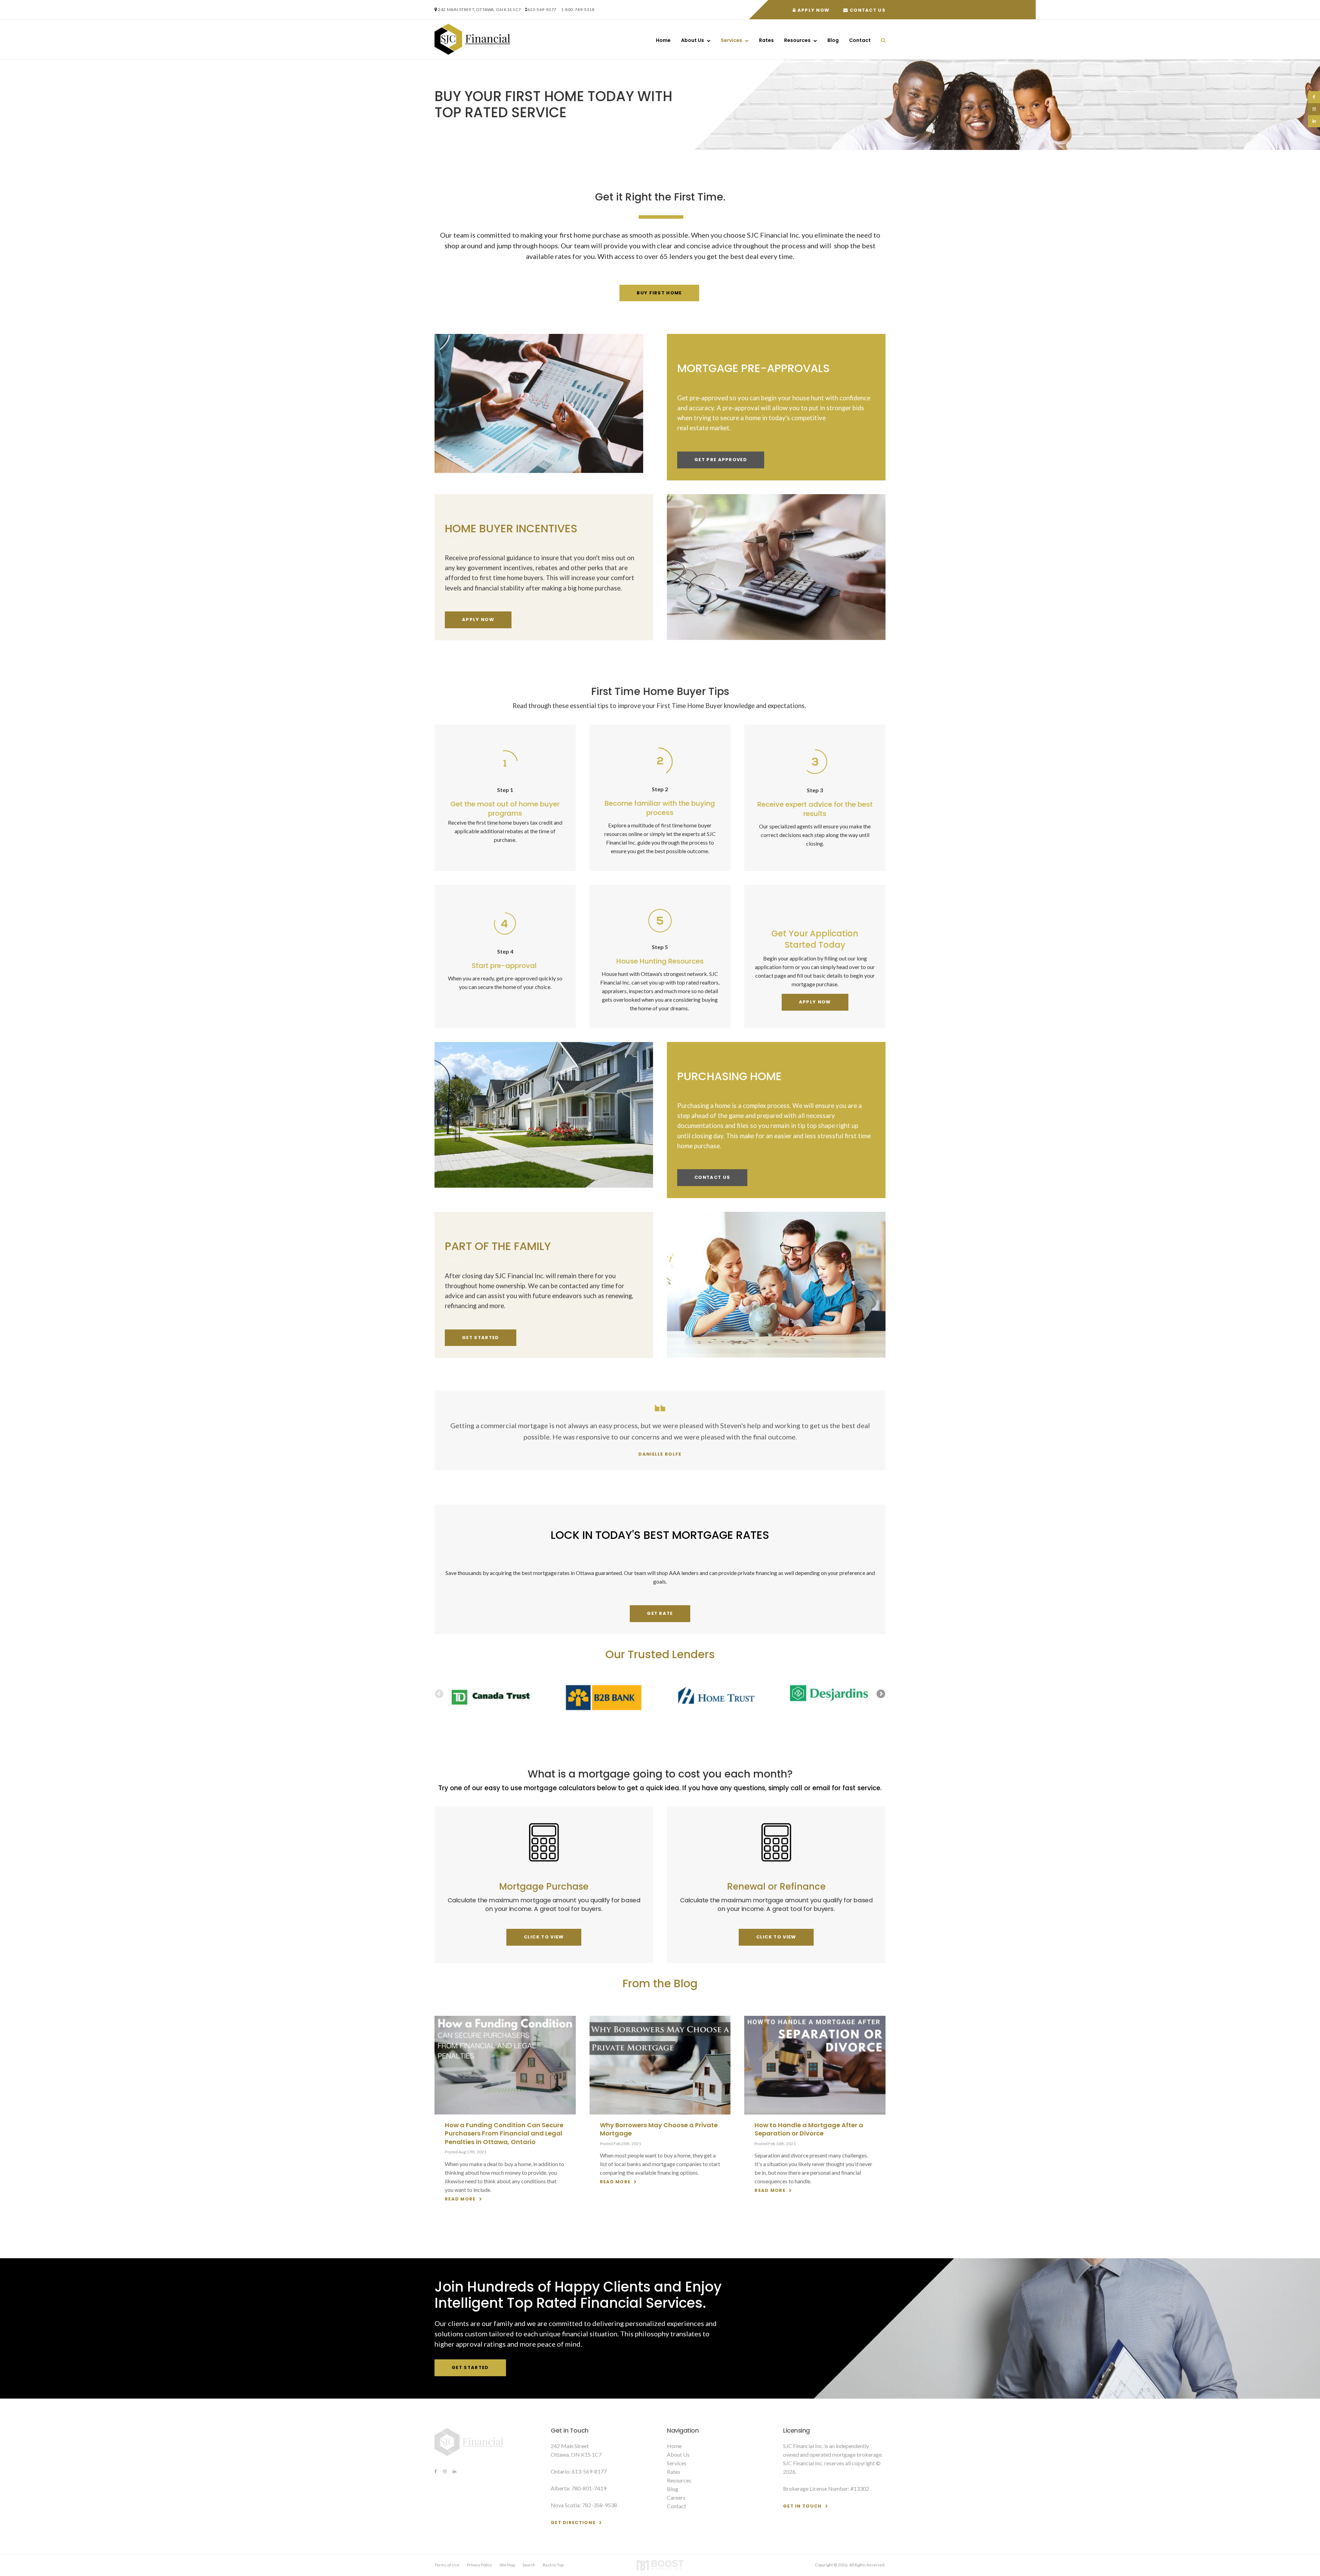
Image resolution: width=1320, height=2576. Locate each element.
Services (731, 40)
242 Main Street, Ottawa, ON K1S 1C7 (479, 9)
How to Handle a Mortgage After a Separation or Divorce (809, 2129)
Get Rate (660, 1613)
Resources (797, 40)
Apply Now (813, 10)
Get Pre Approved (721, 460)
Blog (833, 40)
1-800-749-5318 (578, 9)
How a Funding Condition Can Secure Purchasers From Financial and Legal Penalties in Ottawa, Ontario (504, 2133)
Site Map (507, 2565)
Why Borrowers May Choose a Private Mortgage (659, 2129)
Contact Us (867, 10)
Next (880, 1694)
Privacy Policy (479, 2565)
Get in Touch (802, 2506)
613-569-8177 (542, 9)
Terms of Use (447, 2565)
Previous (440, 1694)
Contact (860, 40)
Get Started (480, 1338)
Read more (460, 2199)
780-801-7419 (589, 2488)
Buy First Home (659, 293)
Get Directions (573, 2523)
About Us (692, 40)
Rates (766, 40)
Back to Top (553, 2565)
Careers (676, 2497)
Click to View (544, 1937)
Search (529, 2565)
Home (663, 40)
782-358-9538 (599, 2505)
